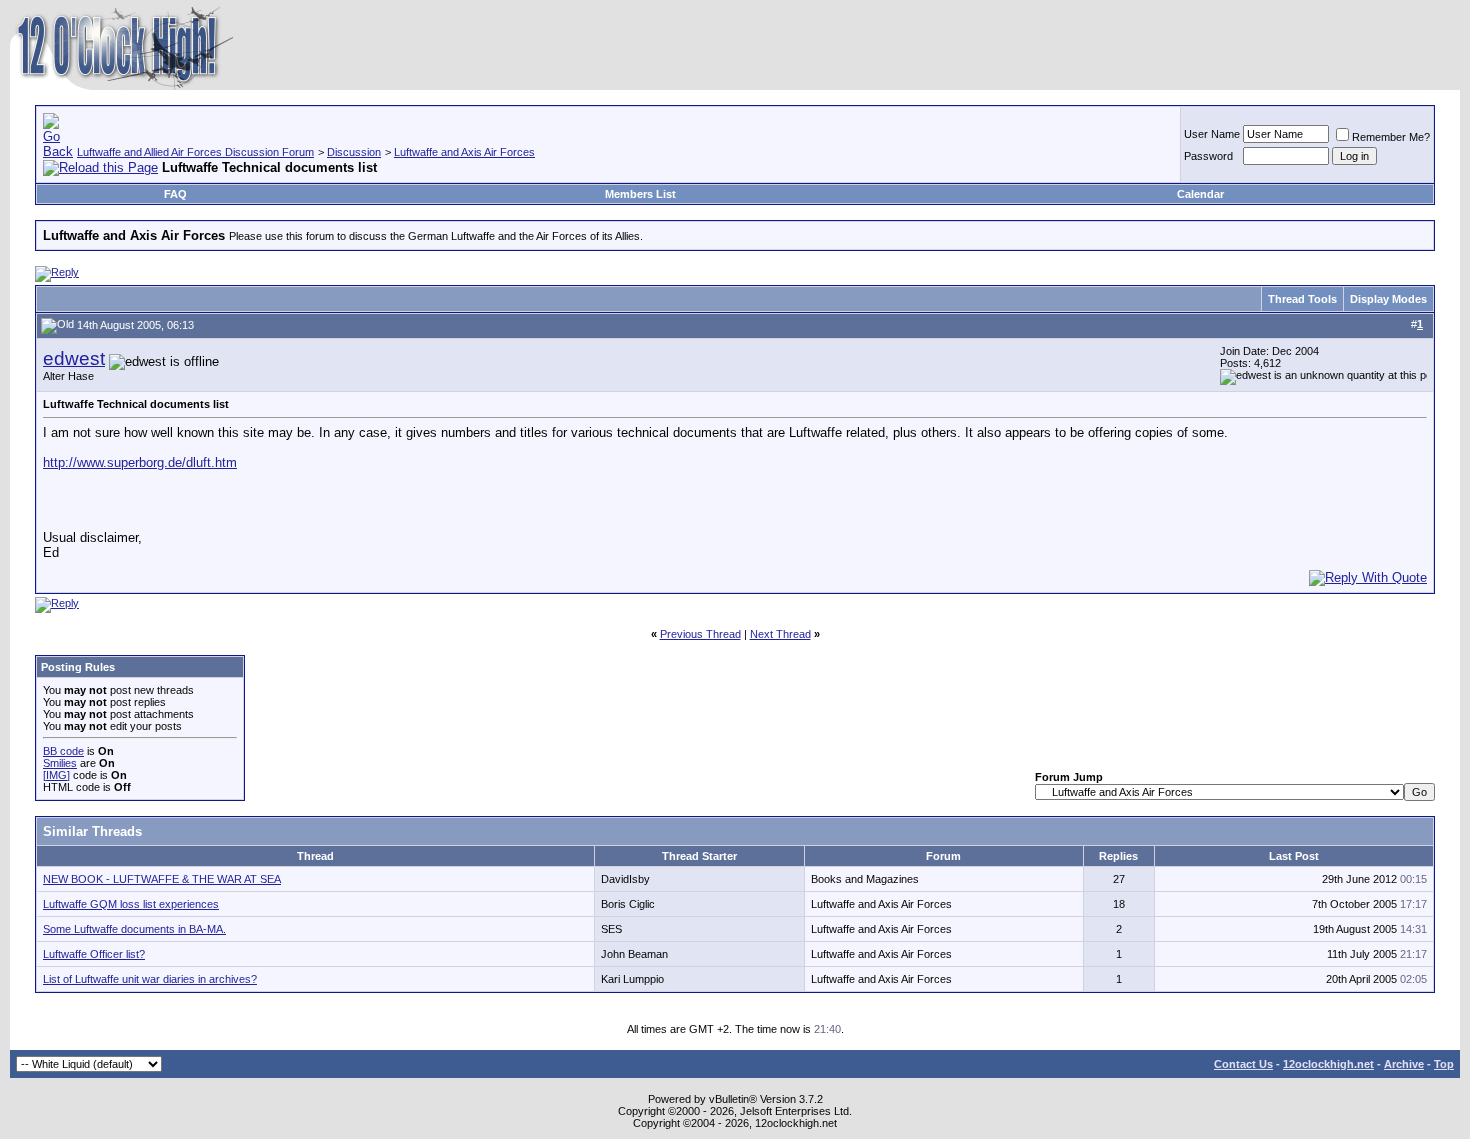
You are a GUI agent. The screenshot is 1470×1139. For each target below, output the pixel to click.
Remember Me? (1391, 137)
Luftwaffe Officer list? (94, 954)
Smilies (60, 763)
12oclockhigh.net (1328, 1064)
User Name (1212, 134)
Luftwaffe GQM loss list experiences (131, 904)
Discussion (354, 152)
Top (1444, 1064)
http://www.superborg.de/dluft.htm (140, 462)
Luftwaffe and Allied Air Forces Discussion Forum (195, 152)
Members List (640, 194)
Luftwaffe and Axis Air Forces (464, 152)
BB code (63, 751)
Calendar (1200, 194)
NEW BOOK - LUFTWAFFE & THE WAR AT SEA (162, 879)
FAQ (175, 194)
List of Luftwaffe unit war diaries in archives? (150, 979)
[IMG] (56, 775)
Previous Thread (700, 634)
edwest (74, 358)
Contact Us (1243, 1064)
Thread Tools (1302, 299)
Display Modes (1388, 299)
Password (1208, 156)
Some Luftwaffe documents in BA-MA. (134, 929)
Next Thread (780, 634)
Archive (1404, 1064)
